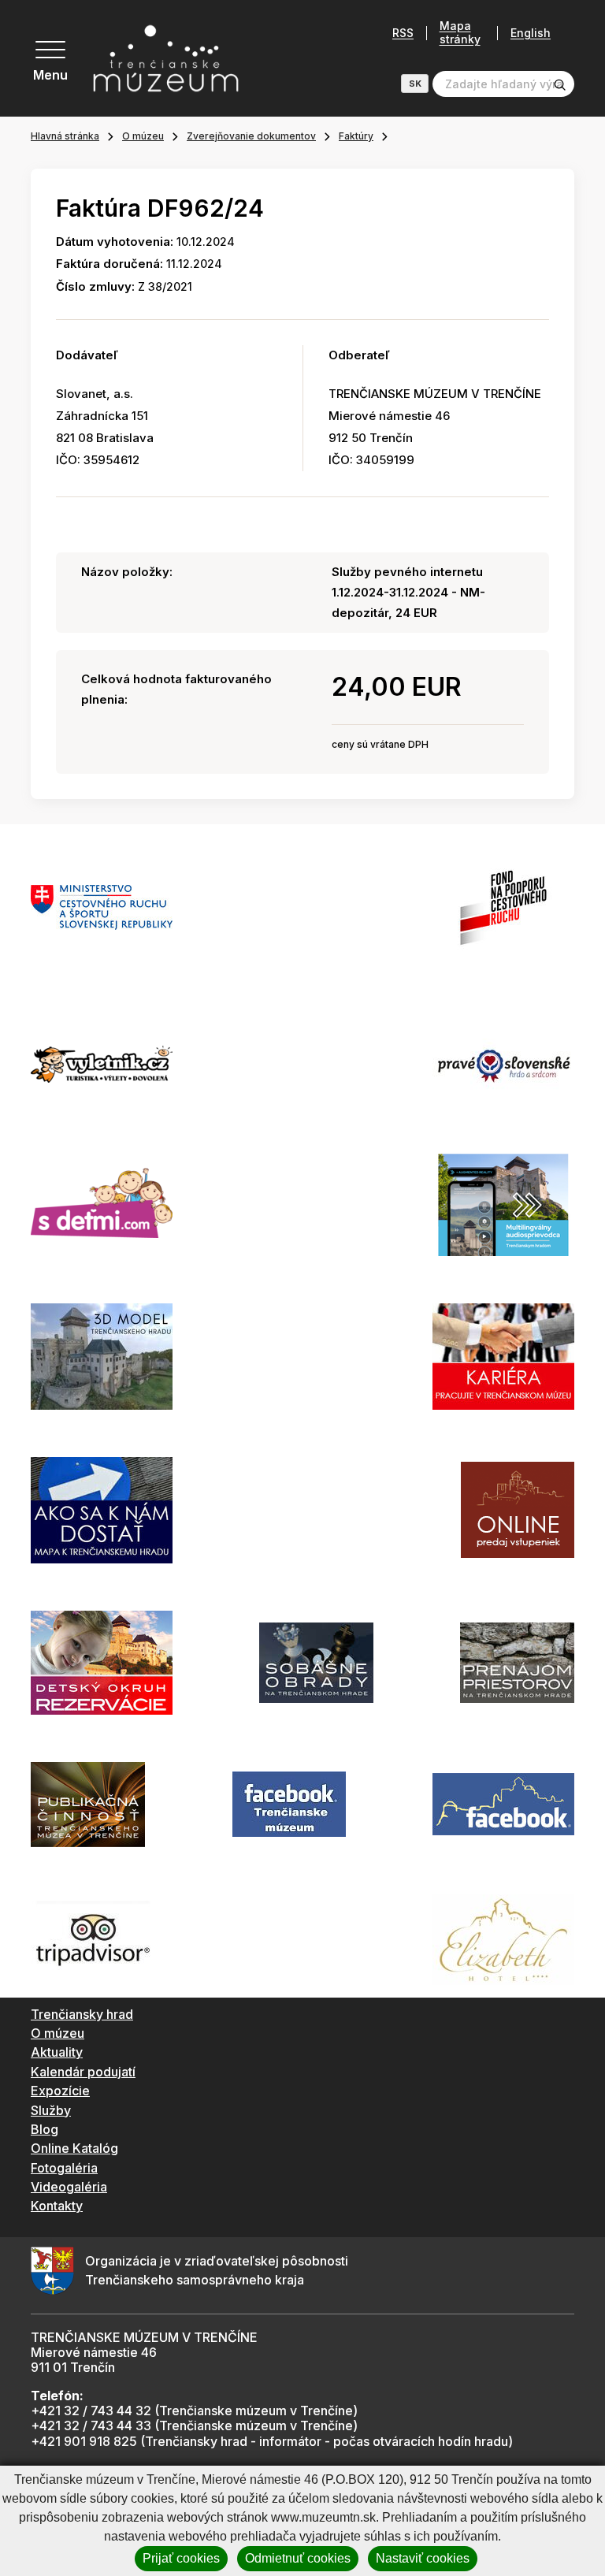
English (531, 33)
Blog (45, 2129)
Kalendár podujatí (83, 2072)
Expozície (60, 2091)
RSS (403, 33)
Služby (51, 2110)
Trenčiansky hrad (82, 2014)
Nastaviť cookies (423, 2558)
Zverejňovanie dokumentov (251, 136)
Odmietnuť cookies (298, 2558)
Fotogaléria (64, 2168)
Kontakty (57, 2206)
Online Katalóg (74, 2148)
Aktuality (57, 2052)
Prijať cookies (181, 2558)
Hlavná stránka (65, 136)
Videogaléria (69, 2187)
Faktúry (356, 136)
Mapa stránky (460, 33)
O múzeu (143, 136)
